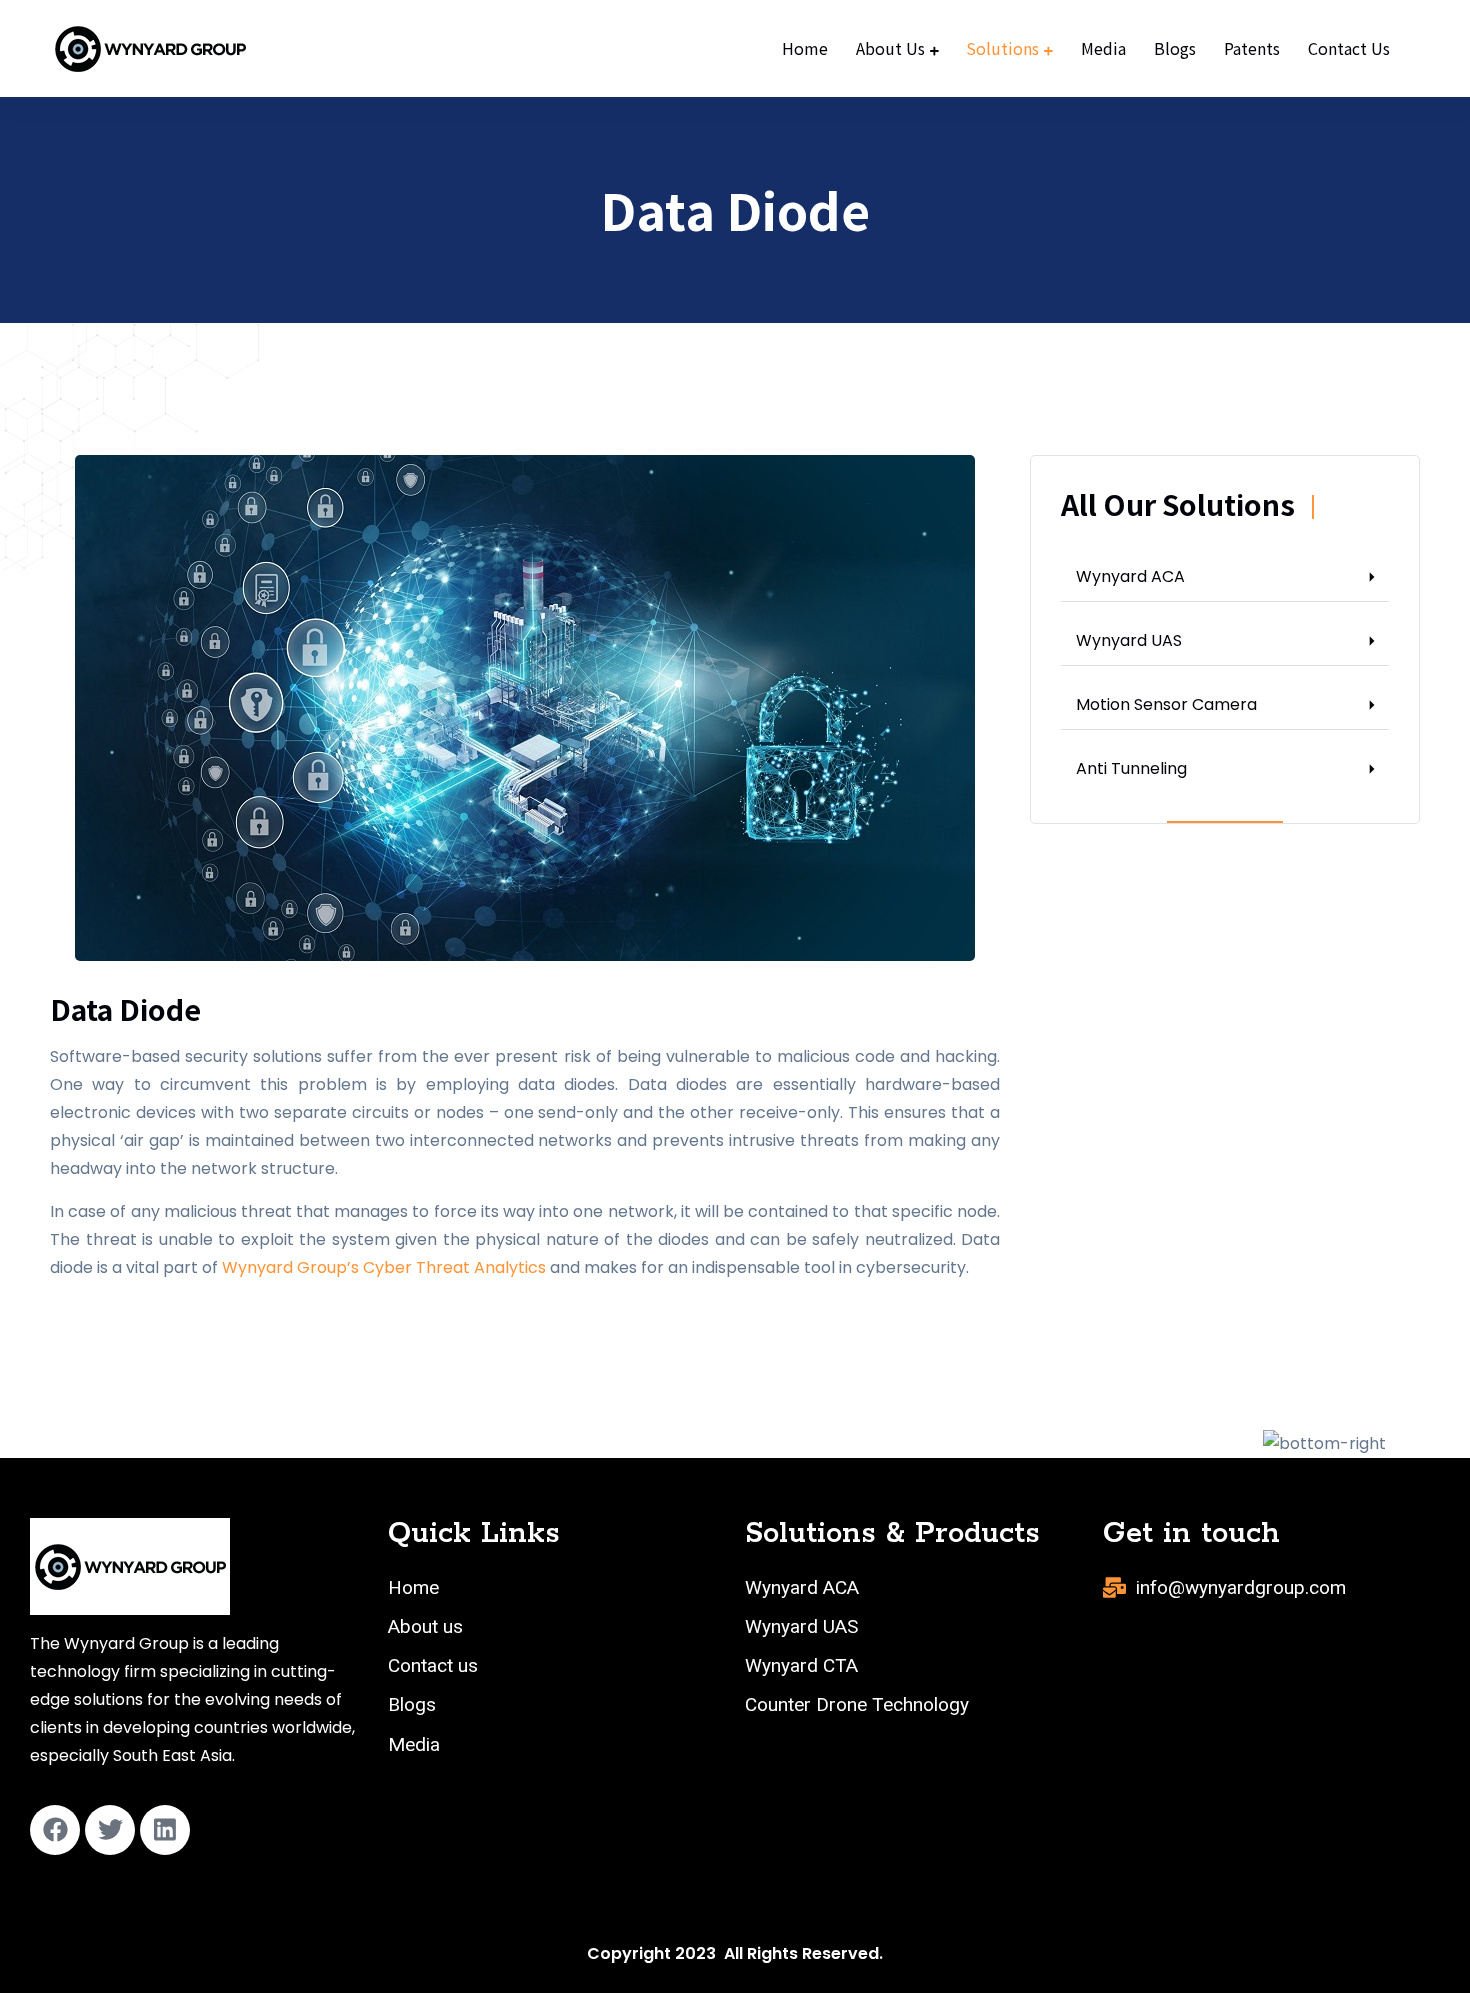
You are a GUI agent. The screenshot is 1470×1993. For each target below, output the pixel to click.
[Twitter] (110, 1830)
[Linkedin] (165, 1830)
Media (1103, 48)
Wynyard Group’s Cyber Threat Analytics (384, 1267)
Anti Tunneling (1131, 768)
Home (805, 48)
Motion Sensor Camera (1166, 704)
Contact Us (1349, 48)
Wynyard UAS (1129, 640)
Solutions (1002, 48)
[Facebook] (55, 1830)
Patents (1252, 48)
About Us (890, 48)
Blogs (1175, 48)
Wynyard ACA (1130, 576)
